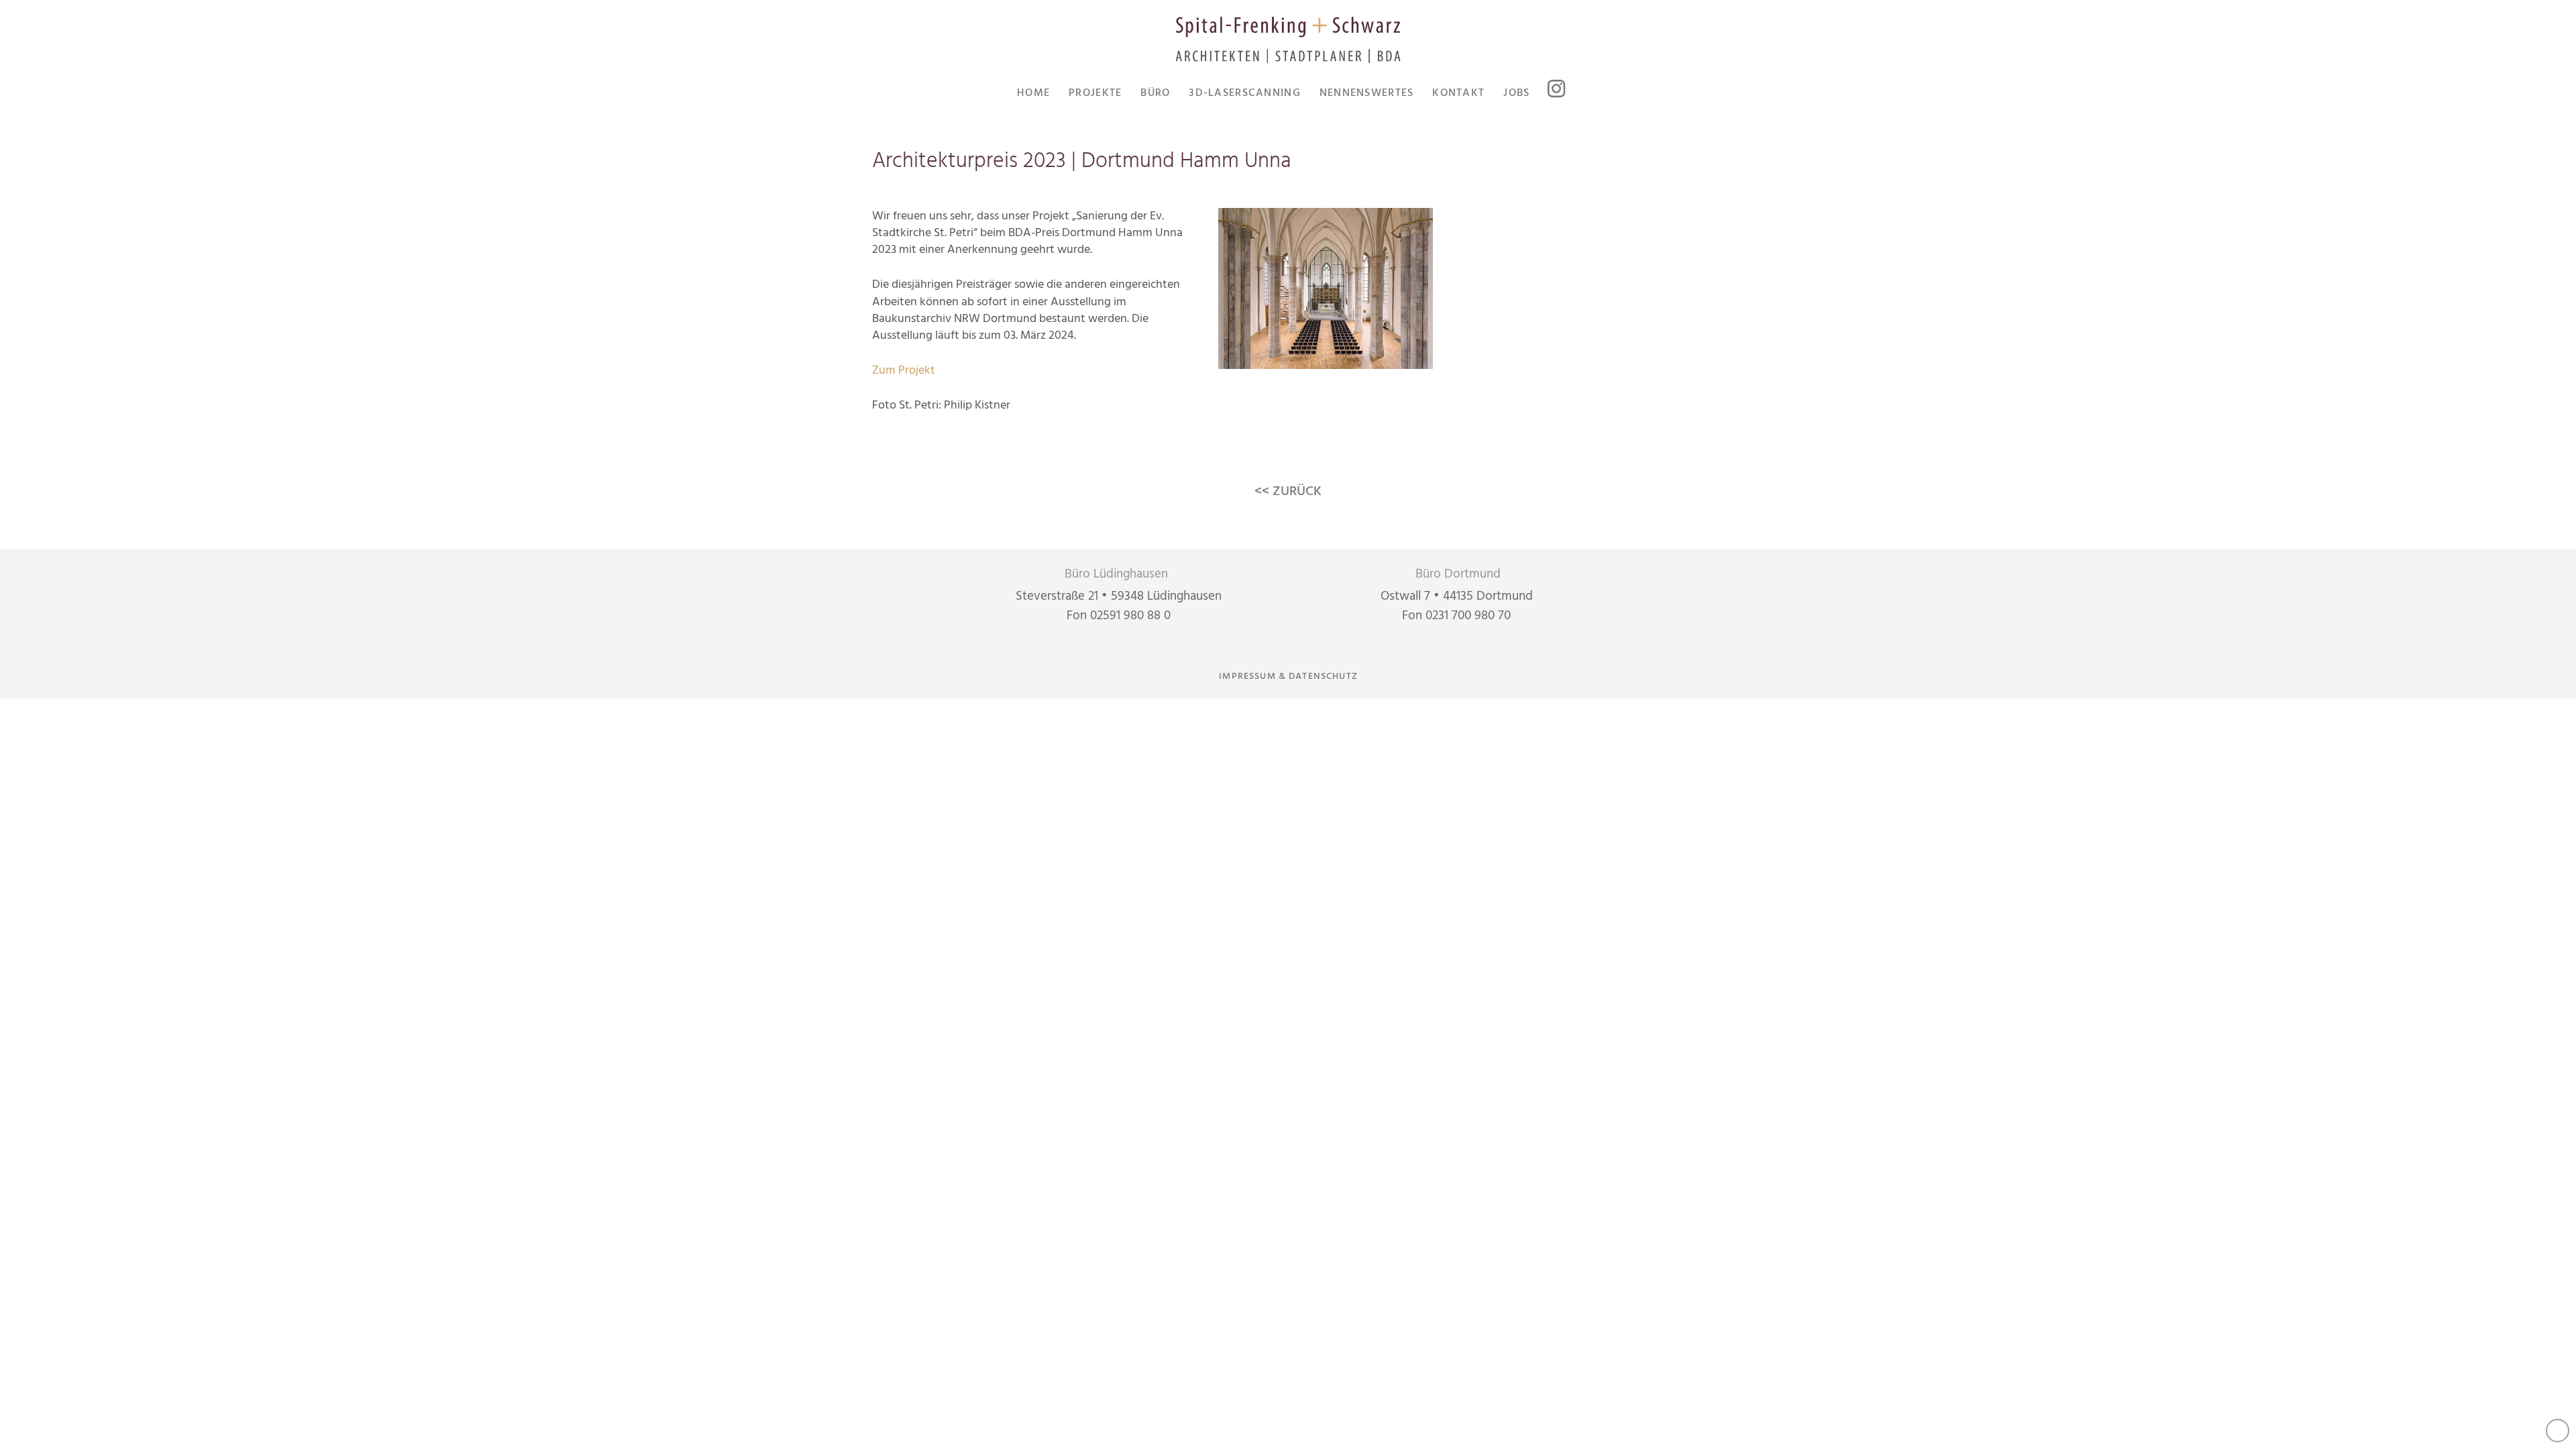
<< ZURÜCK (1288, 492)
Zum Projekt (904, 371)
